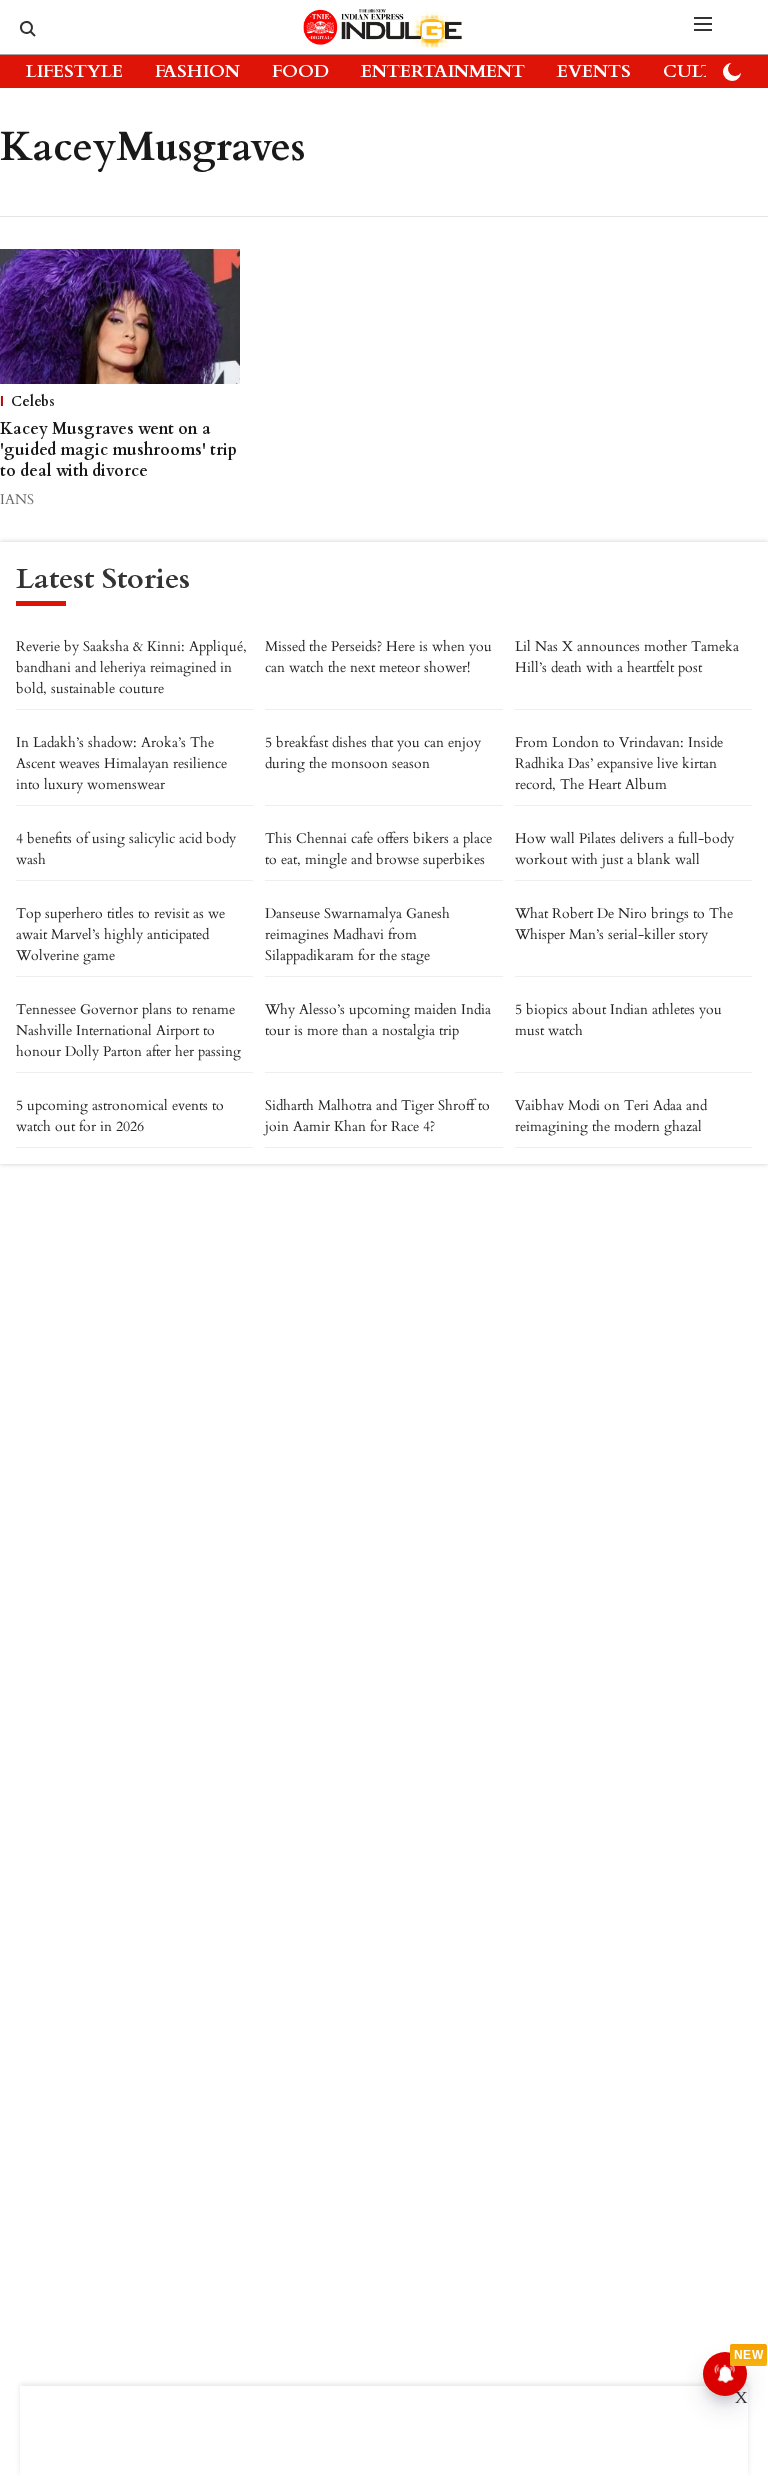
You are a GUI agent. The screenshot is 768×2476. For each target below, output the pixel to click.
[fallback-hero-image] (120, 316)
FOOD (300, 71)
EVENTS (594, 71)
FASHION (197, 71)
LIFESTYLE (74, 71)
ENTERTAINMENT (443, 71)
